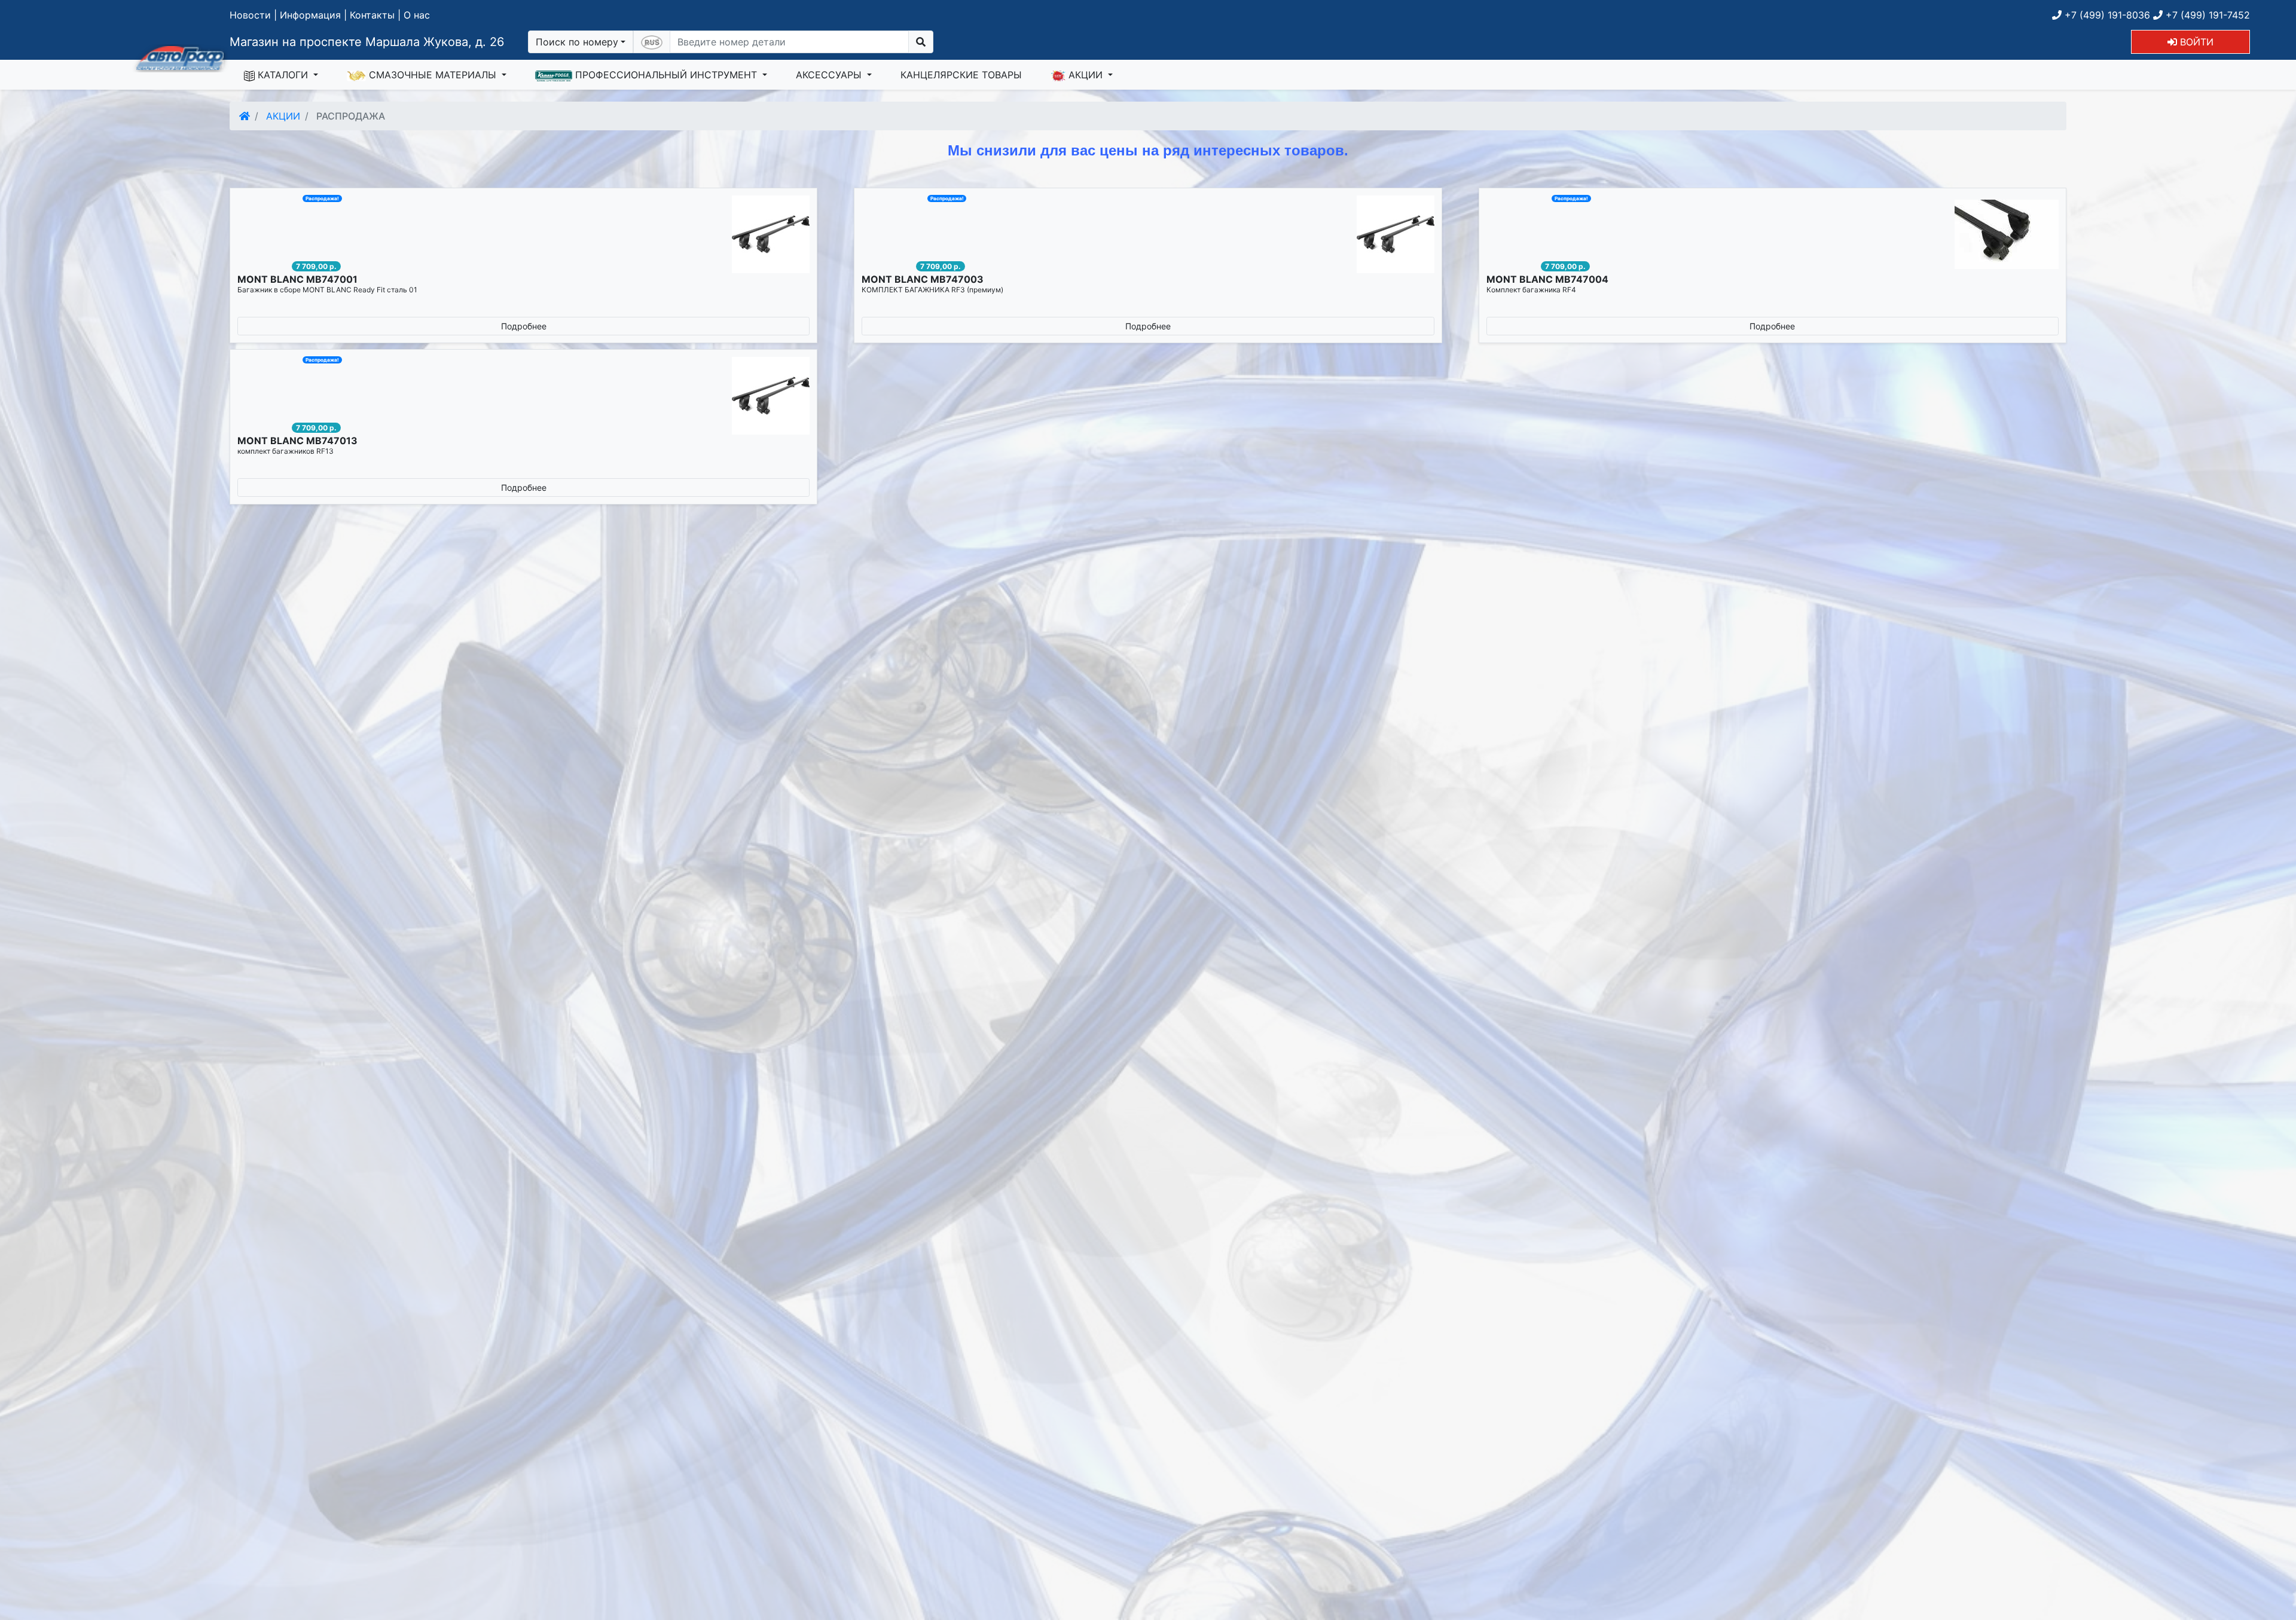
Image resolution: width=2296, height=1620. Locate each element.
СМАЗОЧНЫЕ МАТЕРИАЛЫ (433, 75)
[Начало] (245, 116)
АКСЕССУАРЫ (830, 75)
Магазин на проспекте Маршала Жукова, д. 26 (367, 42)
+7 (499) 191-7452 (2206, 15)
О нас (417, 15)
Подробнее (524, 326)
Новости (250, 15)
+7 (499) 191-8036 (2106, 15)
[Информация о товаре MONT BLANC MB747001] (523, 234)
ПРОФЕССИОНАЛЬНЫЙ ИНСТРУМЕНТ (666, 75)
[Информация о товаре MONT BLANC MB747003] (1148, 234)
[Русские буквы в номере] (652, 42)
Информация (310, 15)
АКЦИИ (1086, 75)
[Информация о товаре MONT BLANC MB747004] (1773, 234)
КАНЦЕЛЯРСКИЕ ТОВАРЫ (961, 75)
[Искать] (921, 42)
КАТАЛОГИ (283, 75)
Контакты (372, 15)
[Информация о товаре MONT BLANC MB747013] (523, 396)
